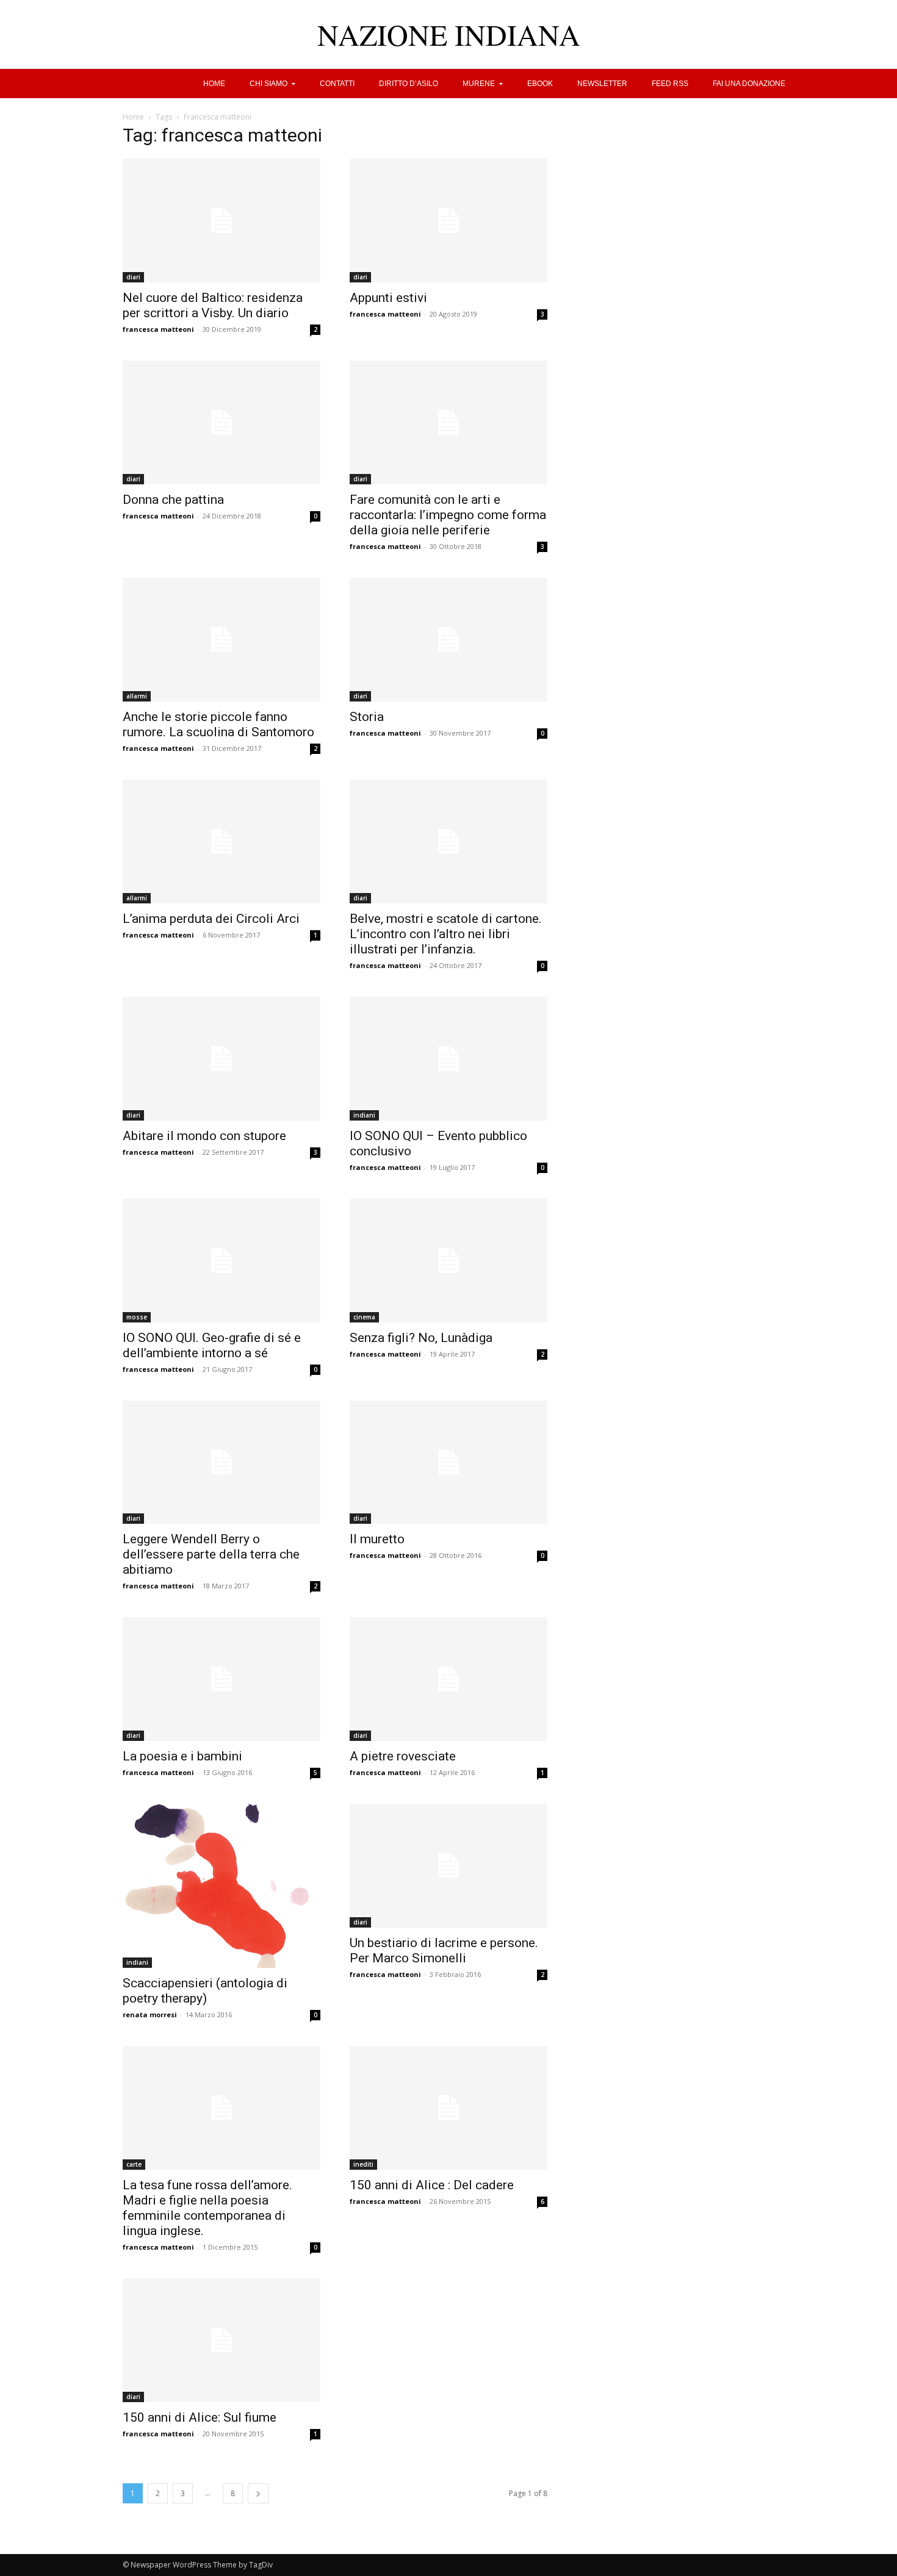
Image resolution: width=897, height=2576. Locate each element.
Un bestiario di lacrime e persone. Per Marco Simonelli (444, 1950)
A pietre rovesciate (403, 1756)
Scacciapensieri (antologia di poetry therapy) (205, 1991)
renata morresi (150, 2015)
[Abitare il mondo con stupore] (222, 1059)
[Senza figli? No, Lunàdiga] (448, 1261)
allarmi (137, 696)
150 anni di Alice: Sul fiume (200, 2417)
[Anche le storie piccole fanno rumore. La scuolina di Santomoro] (222, 640)
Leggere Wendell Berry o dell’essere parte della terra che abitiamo (211, 1554)
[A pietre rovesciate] (448, 1679)
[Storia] (448, 640)
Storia (367, 717)
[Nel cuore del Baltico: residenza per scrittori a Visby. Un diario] (222, 221)
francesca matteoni (158, 329)
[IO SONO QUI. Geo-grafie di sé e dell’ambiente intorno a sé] (222, 1261)
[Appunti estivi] (448, 221)
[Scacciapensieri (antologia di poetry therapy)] (222, 1886)
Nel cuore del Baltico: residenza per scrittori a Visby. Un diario (213, 305)
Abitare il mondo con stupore (204, 1136)
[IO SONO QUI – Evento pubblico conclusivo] (448, 1059)
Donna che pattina (173, 500)
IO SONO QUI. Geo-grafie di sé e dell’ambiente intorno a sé (212, 1345)
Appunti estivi (388, 298)
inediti (363, 2164)
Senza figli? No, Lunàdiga (421, 1338)
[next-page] (258, 2493)
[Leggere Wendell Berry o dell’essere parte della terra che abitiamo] (222, 1462)
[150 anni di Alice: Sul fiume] (222, 2340)
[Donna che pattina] (222, 422)
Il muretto (377, 1539)
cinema (364, 1317)
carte (134, 2164)
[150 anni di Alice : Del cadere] (448, 2108)
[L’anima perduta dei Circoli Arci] (222, 841)
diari (133, 277)
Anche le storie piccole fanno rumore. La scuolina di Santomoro (218, 724)
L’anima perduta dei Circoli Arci (211, 919)
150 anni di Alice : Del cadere (432, 2185)
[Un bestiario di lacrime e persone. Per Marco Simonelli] (448, 1866)
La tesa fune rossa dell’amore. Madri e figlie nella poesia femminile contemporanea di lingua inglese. (207, 2208)
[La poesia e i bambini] (222, 1679)
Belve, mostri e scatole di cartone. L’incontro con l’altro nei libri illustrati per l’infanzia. (446, 934)
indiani (364, 1115)
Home (133, 117)
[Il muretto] (448, 1462)
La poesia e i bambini (182, 1756)
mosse (137, 1317)
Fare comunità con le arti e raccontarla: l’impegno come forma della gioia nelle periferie (448, 515)
